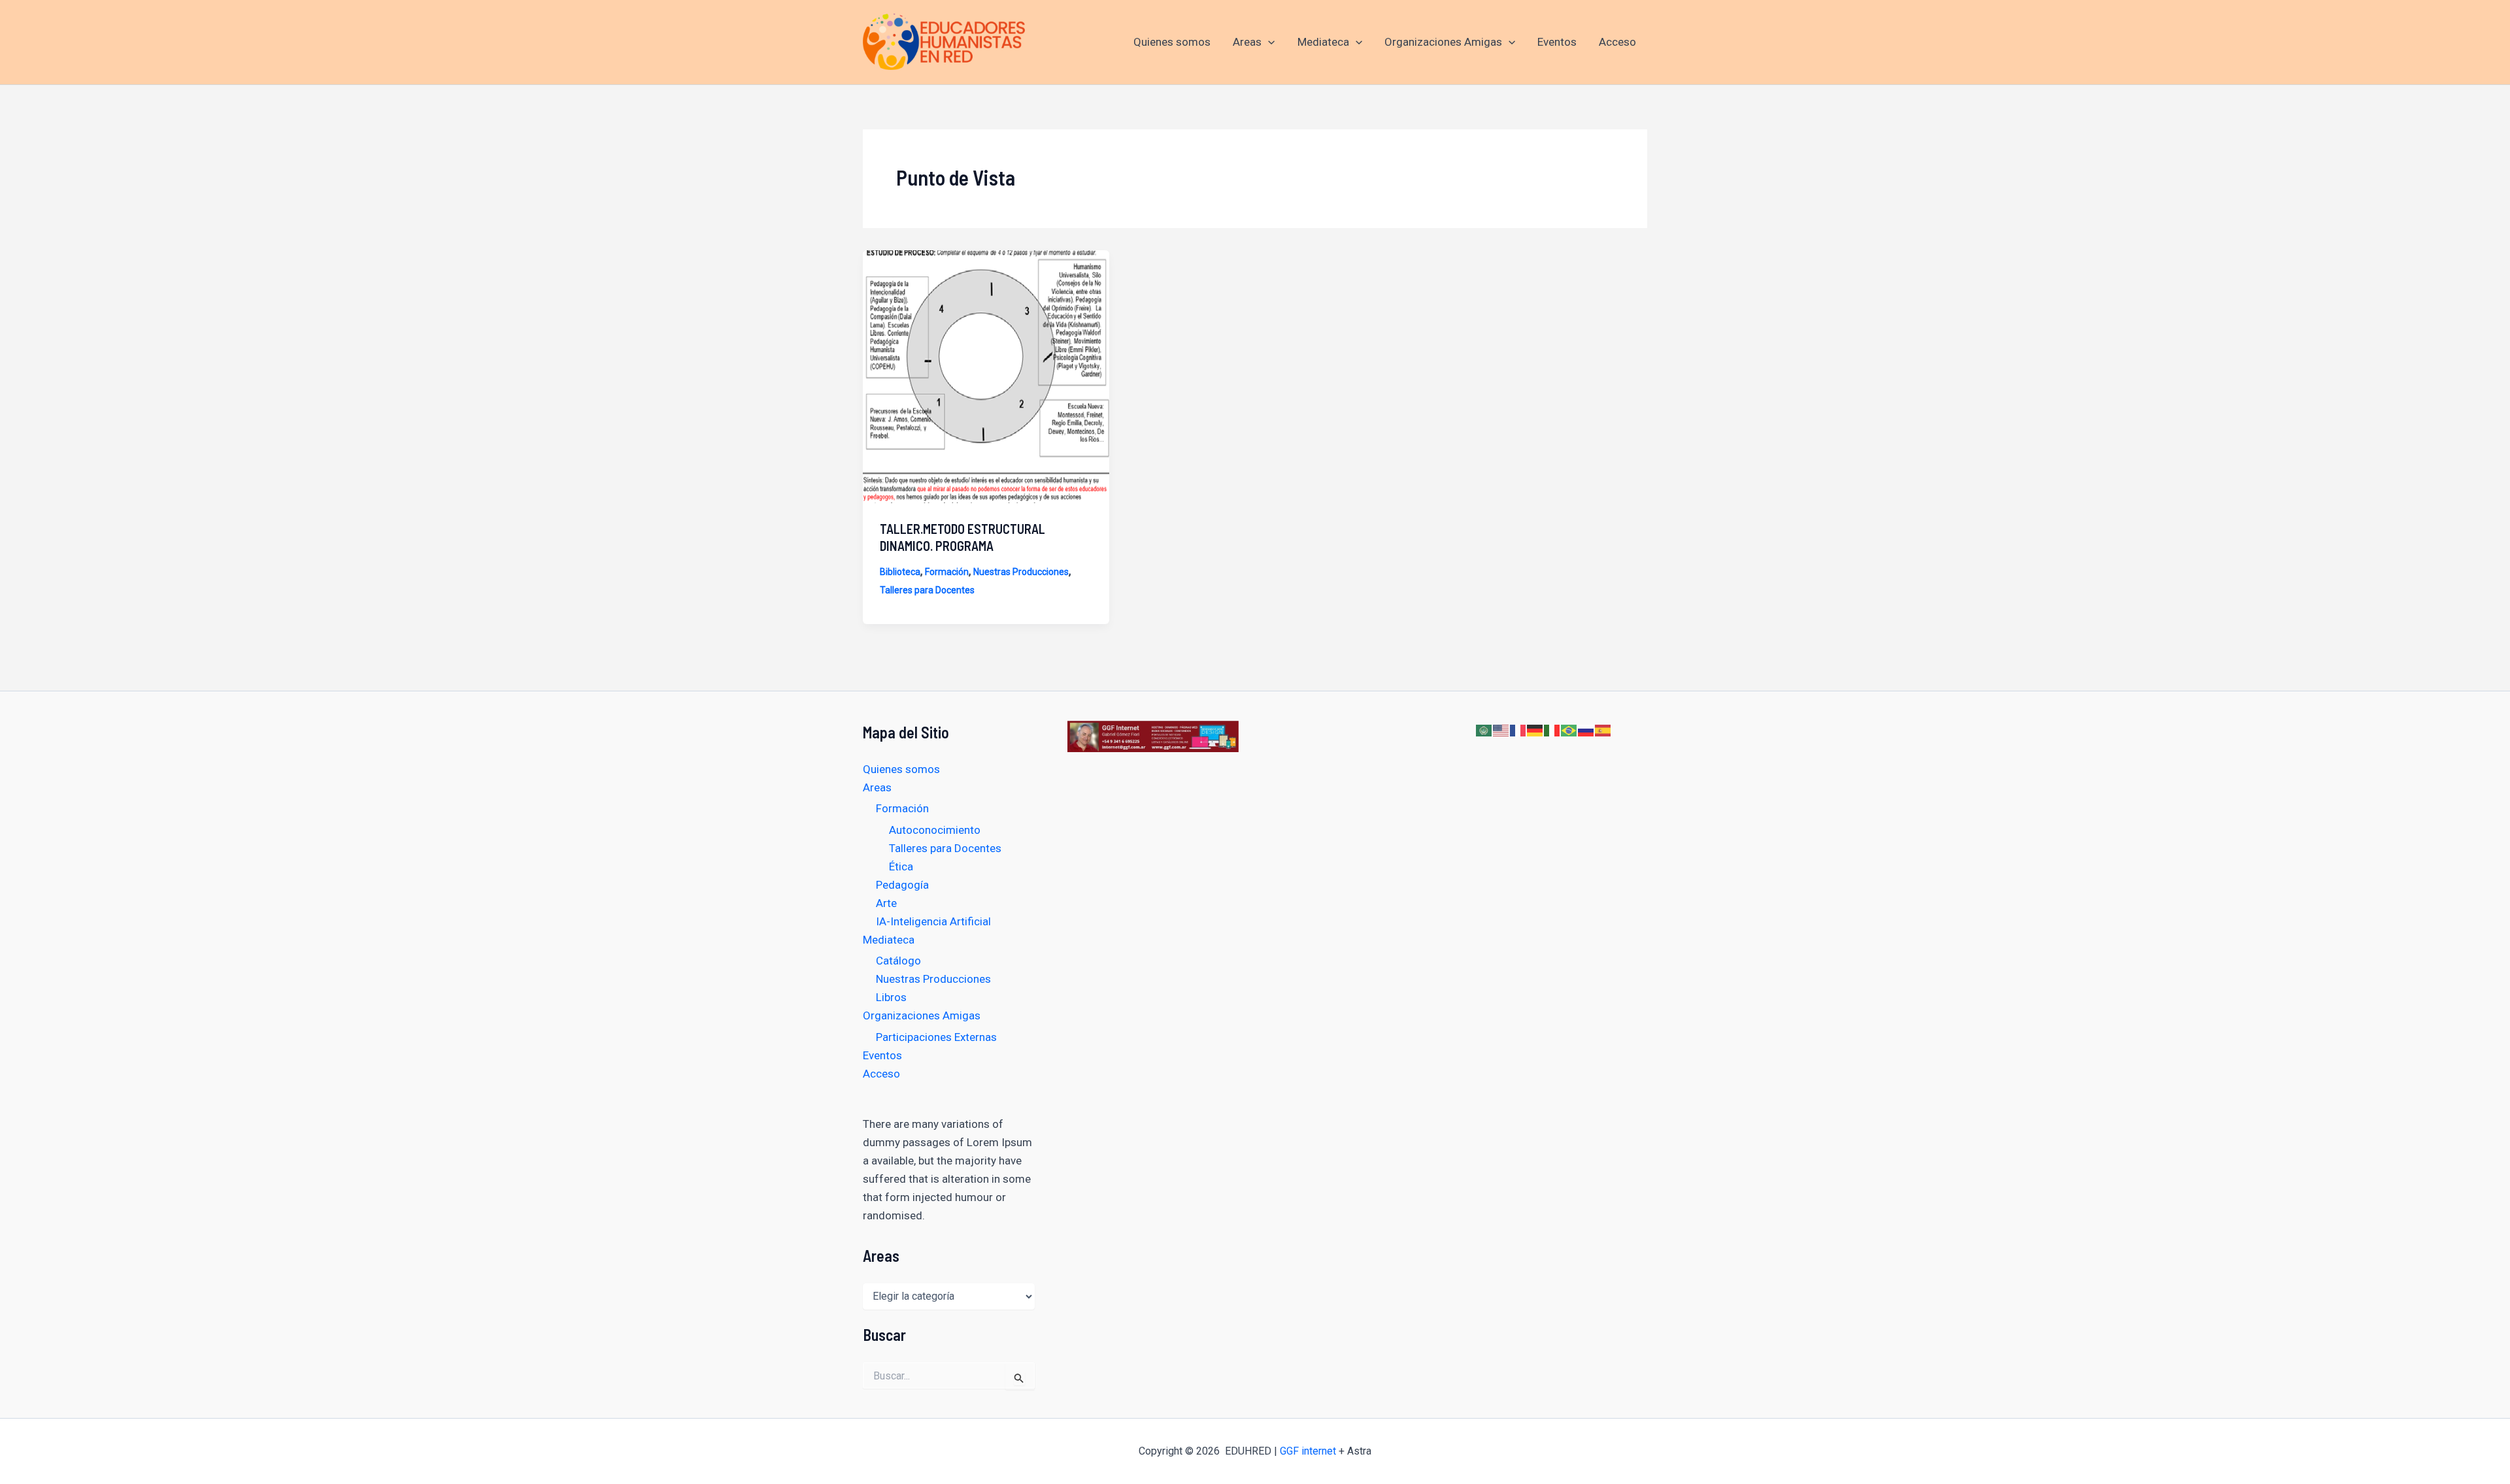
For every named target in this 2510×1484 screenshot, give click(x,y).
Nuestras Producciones (1021, 572)
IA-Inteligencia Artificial (933, 921)
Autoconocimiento (935, 830)
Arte (886, 903)
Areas (1247, 42)
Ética (901, 866)
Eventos (1557, 42)
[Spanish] (1603, 730)
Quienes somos (1172, 42)
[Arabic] (1484, 730)
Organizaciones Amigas (1443, 42)
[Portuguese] (1569, 730)
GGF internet (1308, 1451)
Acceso (1617, 42)
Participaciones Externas (936, 1037)
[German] (1535, 730)
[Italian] (1552, 730)
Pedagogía (902, 885)
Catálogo (898, 961)
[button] (1268, 42)
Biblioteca (900, 572)
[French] (1518, 730)
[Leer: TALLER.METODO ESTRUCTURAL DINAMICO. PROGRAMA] (986, 376)
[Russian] (1586, 730)
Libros (891, 997)
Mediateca (1323, 42)
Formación (947, 572)
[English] (1501, 730)
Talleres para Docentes (927, 590)
